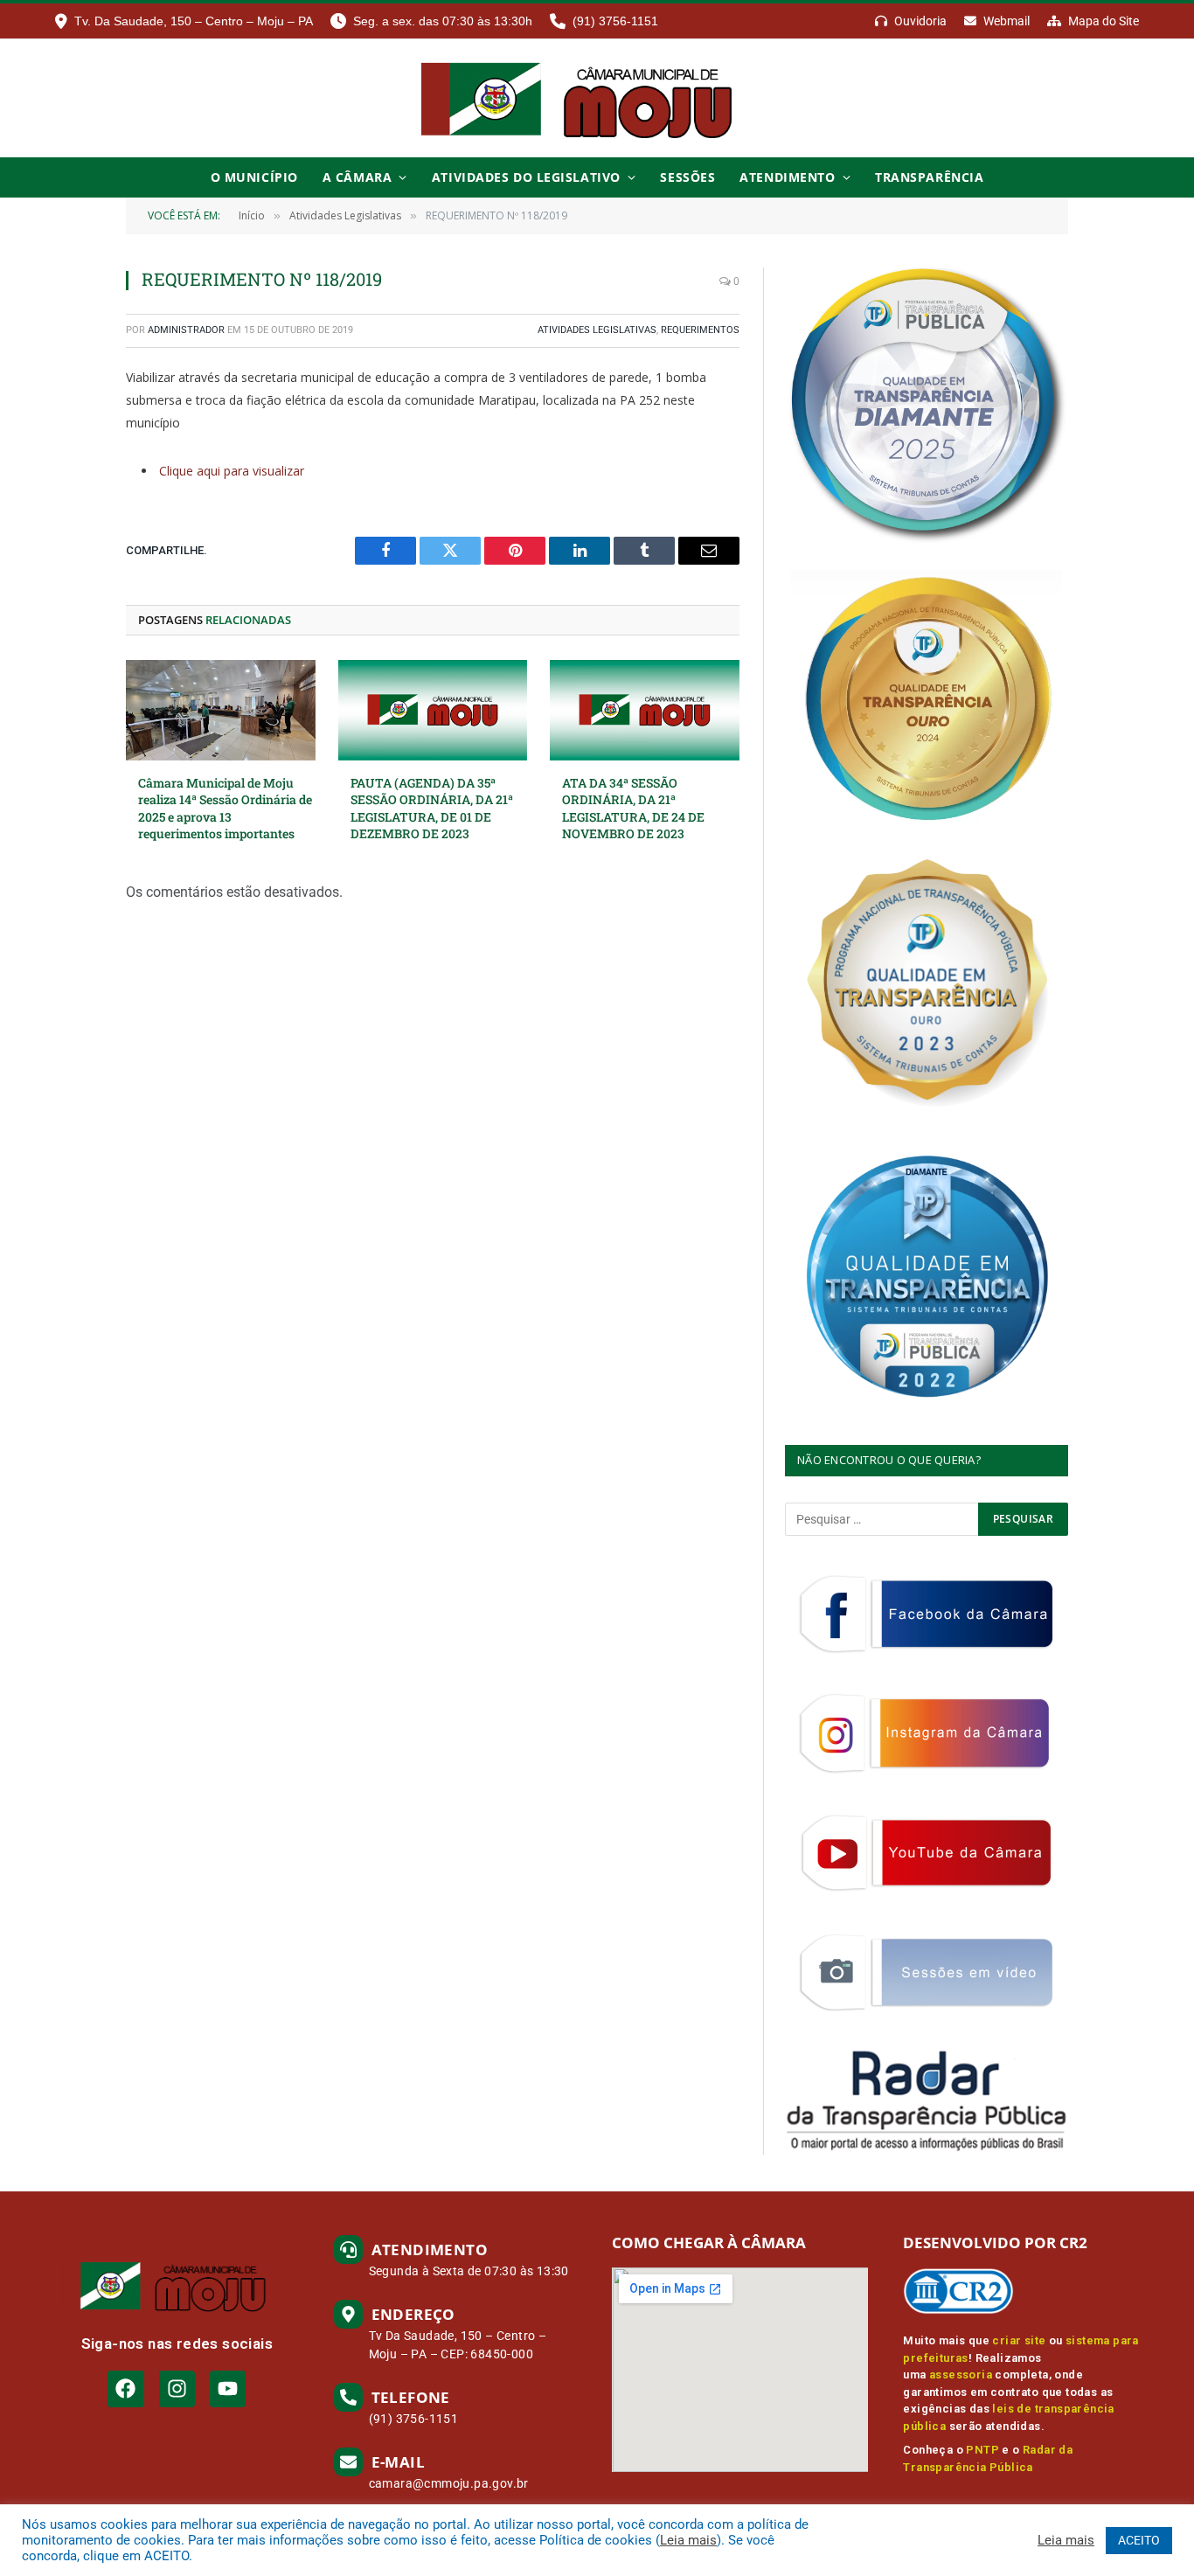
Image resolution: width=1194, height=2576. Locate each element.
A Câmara (357, 177)
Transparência (929, 177)
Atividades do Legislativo (526, 177)
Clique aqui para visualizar (232, 471)
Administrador (186, 330)
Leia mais (688, 2540)
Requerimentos (700, 330)
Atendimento (787, 177)
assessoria (961, 2375)
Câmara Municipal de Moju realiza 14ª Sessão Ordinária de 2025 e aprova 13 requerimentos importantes (225, 808)
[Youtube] (228, 2389)
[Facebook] (125, 2389)
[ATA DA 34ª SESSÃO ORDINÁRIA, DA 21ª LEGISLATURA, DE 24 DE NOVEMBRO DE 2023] (645, 710)
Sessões (687, 177)
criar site (1019, 2340)
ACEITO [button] (1139, 2540)
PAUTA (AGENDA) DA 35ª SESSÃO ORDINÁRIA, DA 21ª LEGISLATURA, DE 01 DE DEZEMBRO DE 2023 (432, 808)
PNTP (982, 2450)
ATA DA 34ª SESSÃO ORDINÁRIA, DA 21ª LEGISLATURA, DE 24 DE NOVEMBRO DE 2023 (633, 808)
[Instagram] (177, 2389)
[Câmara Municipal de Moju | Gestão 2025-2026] (597, 98)
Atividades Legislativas (597, 330)
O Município (254, 177)
